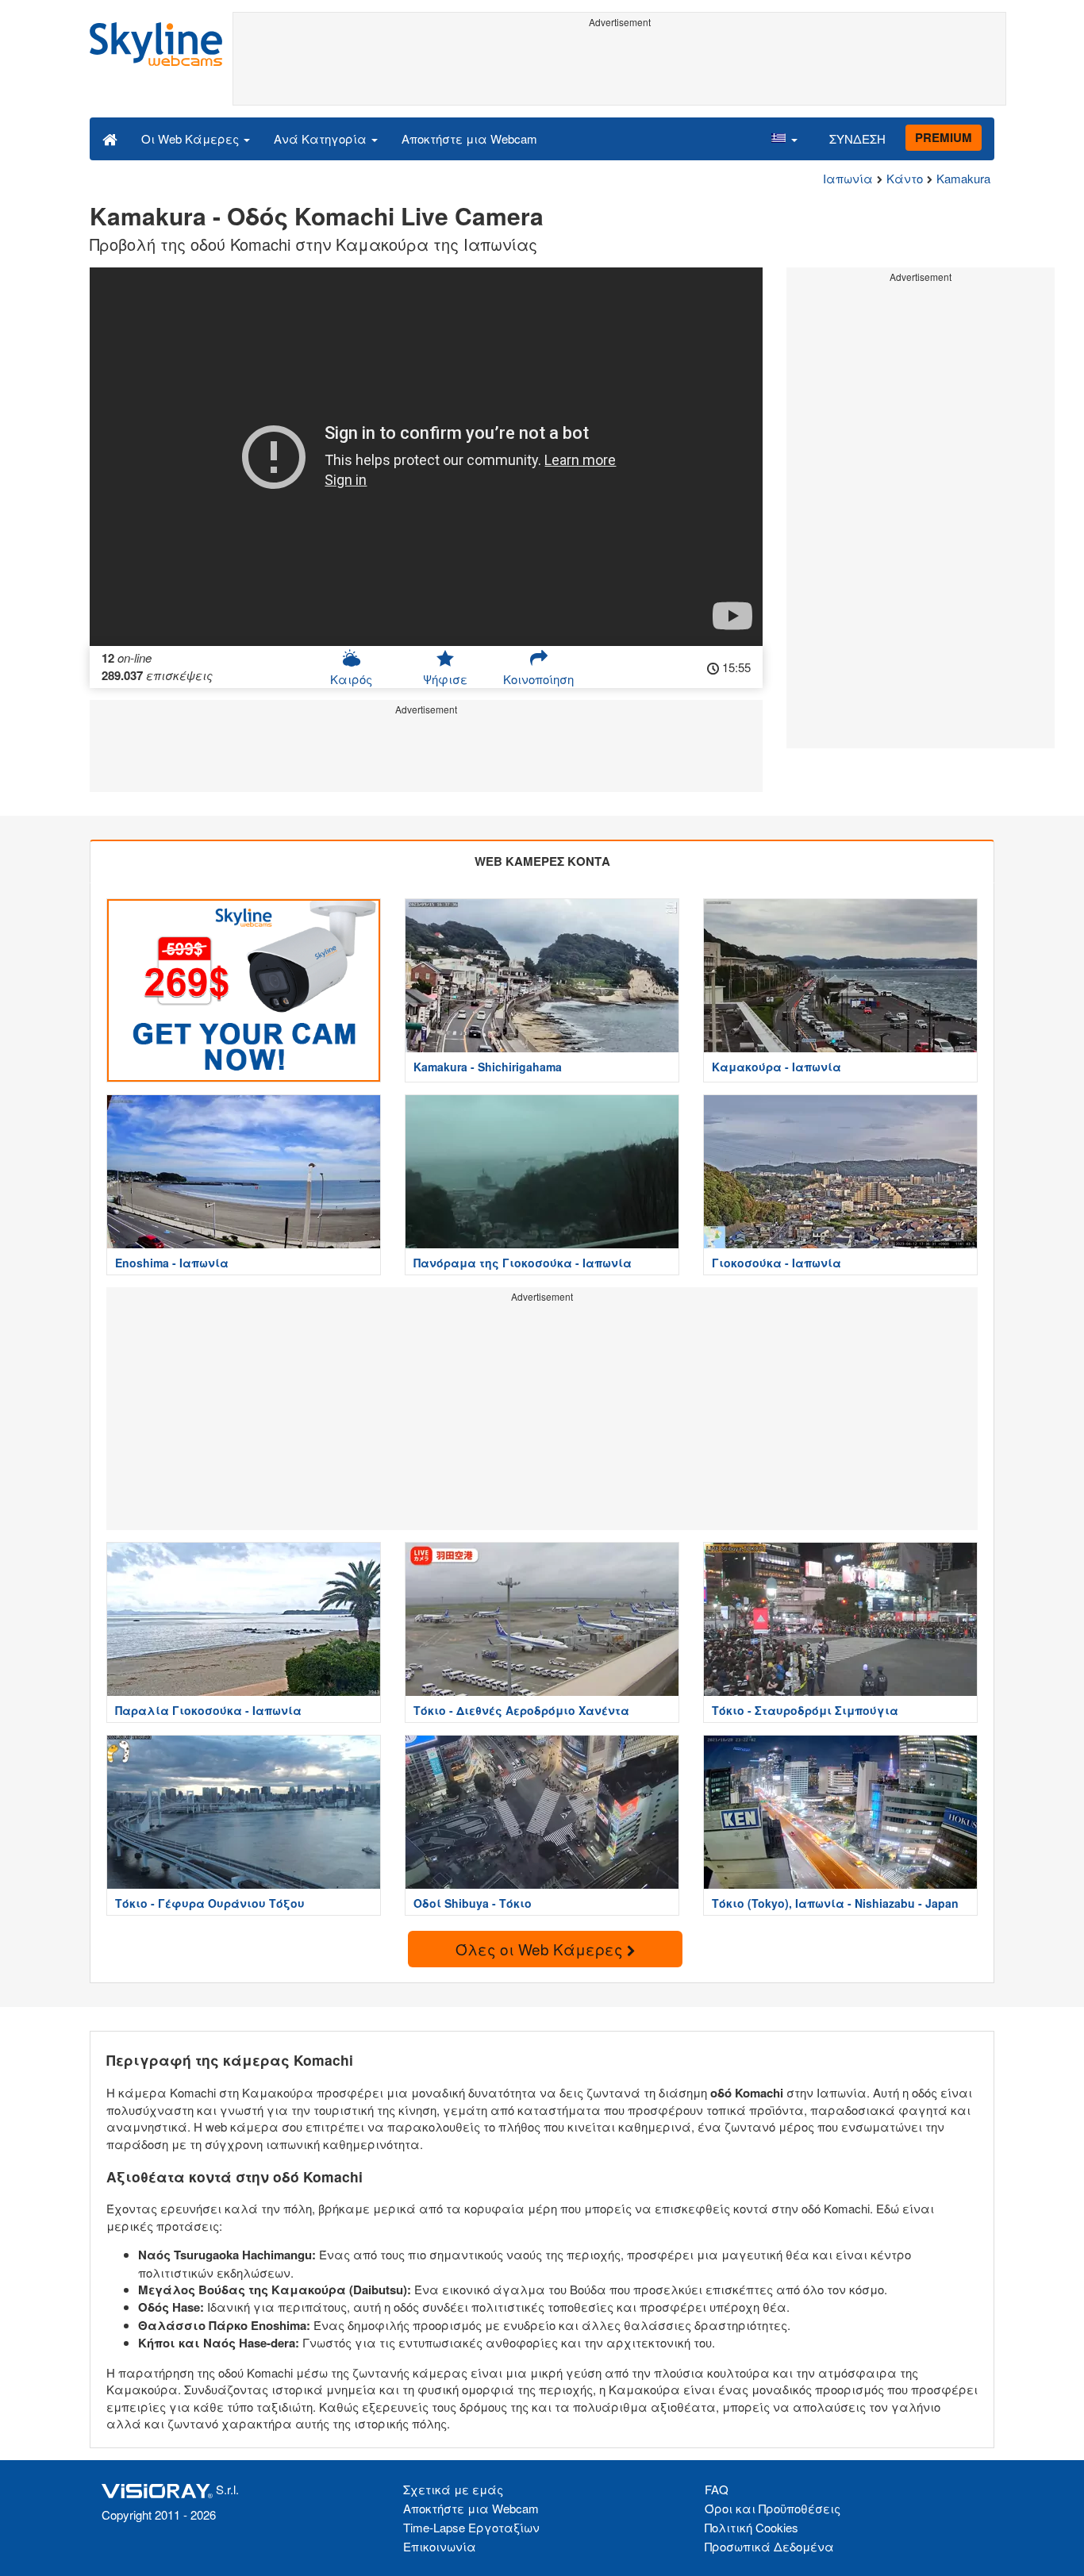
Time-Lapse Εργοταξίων (471, 2527)
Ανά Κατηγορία (322, 138)
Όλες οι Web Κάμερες (541, 1949)
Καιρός (351, 679)
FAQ (717, 2489)
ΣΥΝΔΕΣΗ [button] (857, 138)
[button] (784, 138)
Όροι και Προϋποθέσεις (773, 2508)
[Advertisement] (619, 69)
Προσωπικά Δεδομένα (769, 2546)
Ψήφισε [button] (445, 679)
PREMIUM (944, 137)
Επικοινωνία (440, 2546)
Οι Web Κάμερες (192, 138)
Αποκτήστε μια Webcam (469, 138)
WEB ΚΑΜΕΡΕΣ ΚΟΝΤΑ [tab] (542, 861)
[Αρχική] (110, 138)
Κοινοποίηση (538, 679)
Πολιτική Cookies (751, 2527)
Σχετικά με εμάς (453, 2489)
